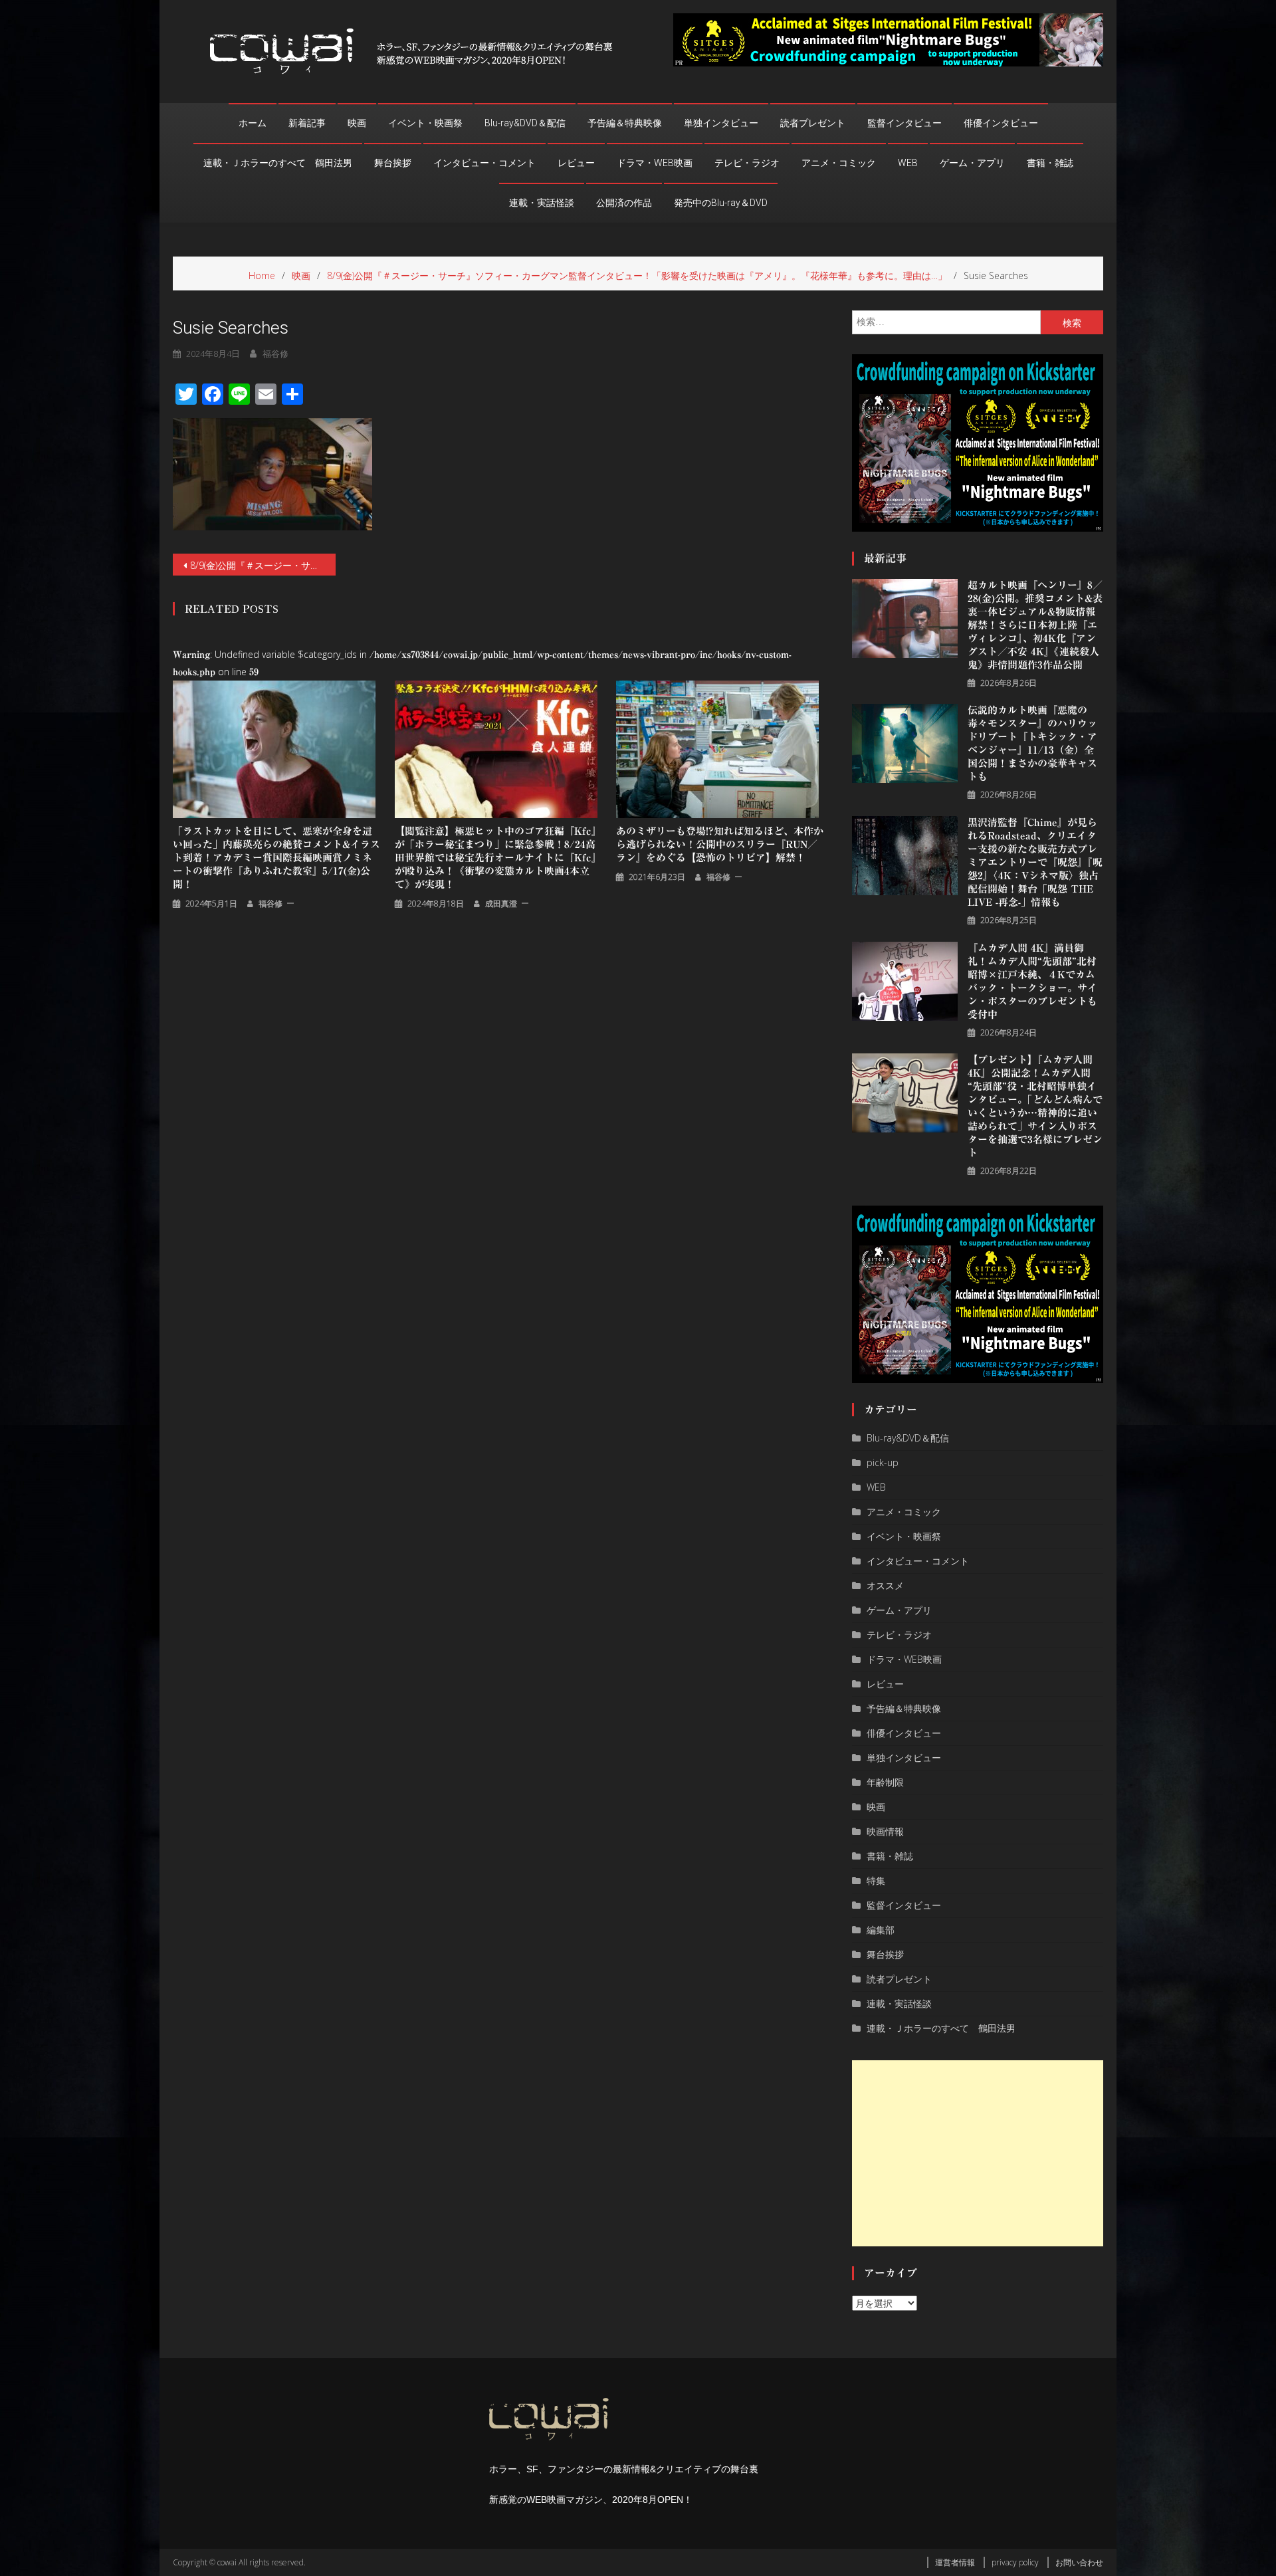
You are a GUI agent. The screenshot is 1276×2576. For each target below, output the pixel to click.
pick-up (883, 1462)
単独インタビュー (721, 123)
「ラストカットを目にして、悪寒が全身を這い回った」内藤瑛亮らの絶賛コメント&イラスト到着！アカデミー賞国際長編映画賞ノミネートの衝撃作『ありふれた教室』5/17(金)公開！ (276, 858)
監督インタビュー (904, 123)
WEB (908, 163)
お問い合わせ (1079, 2562)
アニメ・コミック (839, 163)
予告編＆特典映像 (625, 123)
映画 (357, 123)
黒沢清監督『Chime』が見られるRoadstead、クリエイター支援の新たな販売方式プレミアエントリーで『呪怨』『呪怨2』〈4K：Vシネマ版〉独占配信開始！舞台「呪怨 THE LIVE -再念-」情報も (1035, 862)
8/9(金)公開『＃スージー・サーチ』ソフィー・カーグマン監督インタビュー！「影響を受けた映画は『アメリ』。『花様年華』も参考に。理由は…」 (263, 565)
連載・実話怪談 (542, 203)
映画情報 (885, 1831)
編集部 (881, 1930)
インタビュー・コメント (484, 163)
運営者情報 (955, 2562)
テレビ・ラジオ (747, 163)
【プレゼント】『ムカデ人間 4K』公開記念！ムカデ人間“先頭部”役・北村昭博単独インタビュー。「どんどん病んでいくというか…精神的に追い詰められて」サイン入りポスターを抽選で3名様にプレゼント (1035, 1106)
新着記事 (307, 123)
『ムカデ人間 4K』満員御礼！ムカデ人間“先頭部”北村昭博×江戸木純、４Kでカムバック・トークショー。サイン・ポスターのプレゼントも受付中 (1032, 981)
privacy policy (1015, 2562)
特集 (876, 1880)
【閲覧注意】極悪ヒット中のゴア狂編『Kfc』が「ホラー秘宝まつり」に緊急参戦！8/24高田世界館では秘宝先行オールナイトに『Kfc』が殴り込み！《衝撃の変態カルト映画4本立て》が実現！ (498, 858)
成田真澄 (501, 904)
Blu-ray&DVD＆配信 (525, 123)
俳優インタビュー (1001, 123)
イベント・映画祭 (425, 123)
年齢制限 (885, 1782)
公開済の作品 (624, 203)
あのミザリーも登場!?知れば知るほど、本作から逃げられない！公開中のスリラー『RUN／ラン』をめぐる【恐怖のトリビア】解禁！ (720, 844)
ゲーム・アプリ (972, 163)
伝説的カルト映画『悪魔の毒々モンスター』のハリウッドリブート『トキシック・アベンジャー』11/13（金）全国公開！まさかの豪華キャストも (1032, 743)
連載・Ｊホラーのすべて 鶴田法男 (278, 163)
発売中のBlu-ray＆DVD (721, 203)
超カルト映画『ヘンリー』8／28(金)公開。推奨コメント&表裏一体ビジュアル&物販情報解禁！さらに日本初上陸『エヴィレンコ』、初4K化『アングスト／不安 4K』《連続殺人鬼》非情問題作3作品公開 (1035, 625)
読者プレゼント (813, 123)
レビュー (576, 163)
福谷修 (275, 354)
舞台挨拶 (393, 163)
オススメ (885, 1585)
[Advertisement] (978, 2153)
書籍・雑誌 (1050, 163)
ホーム (253, 123)
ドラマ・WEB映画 (655, 163)
